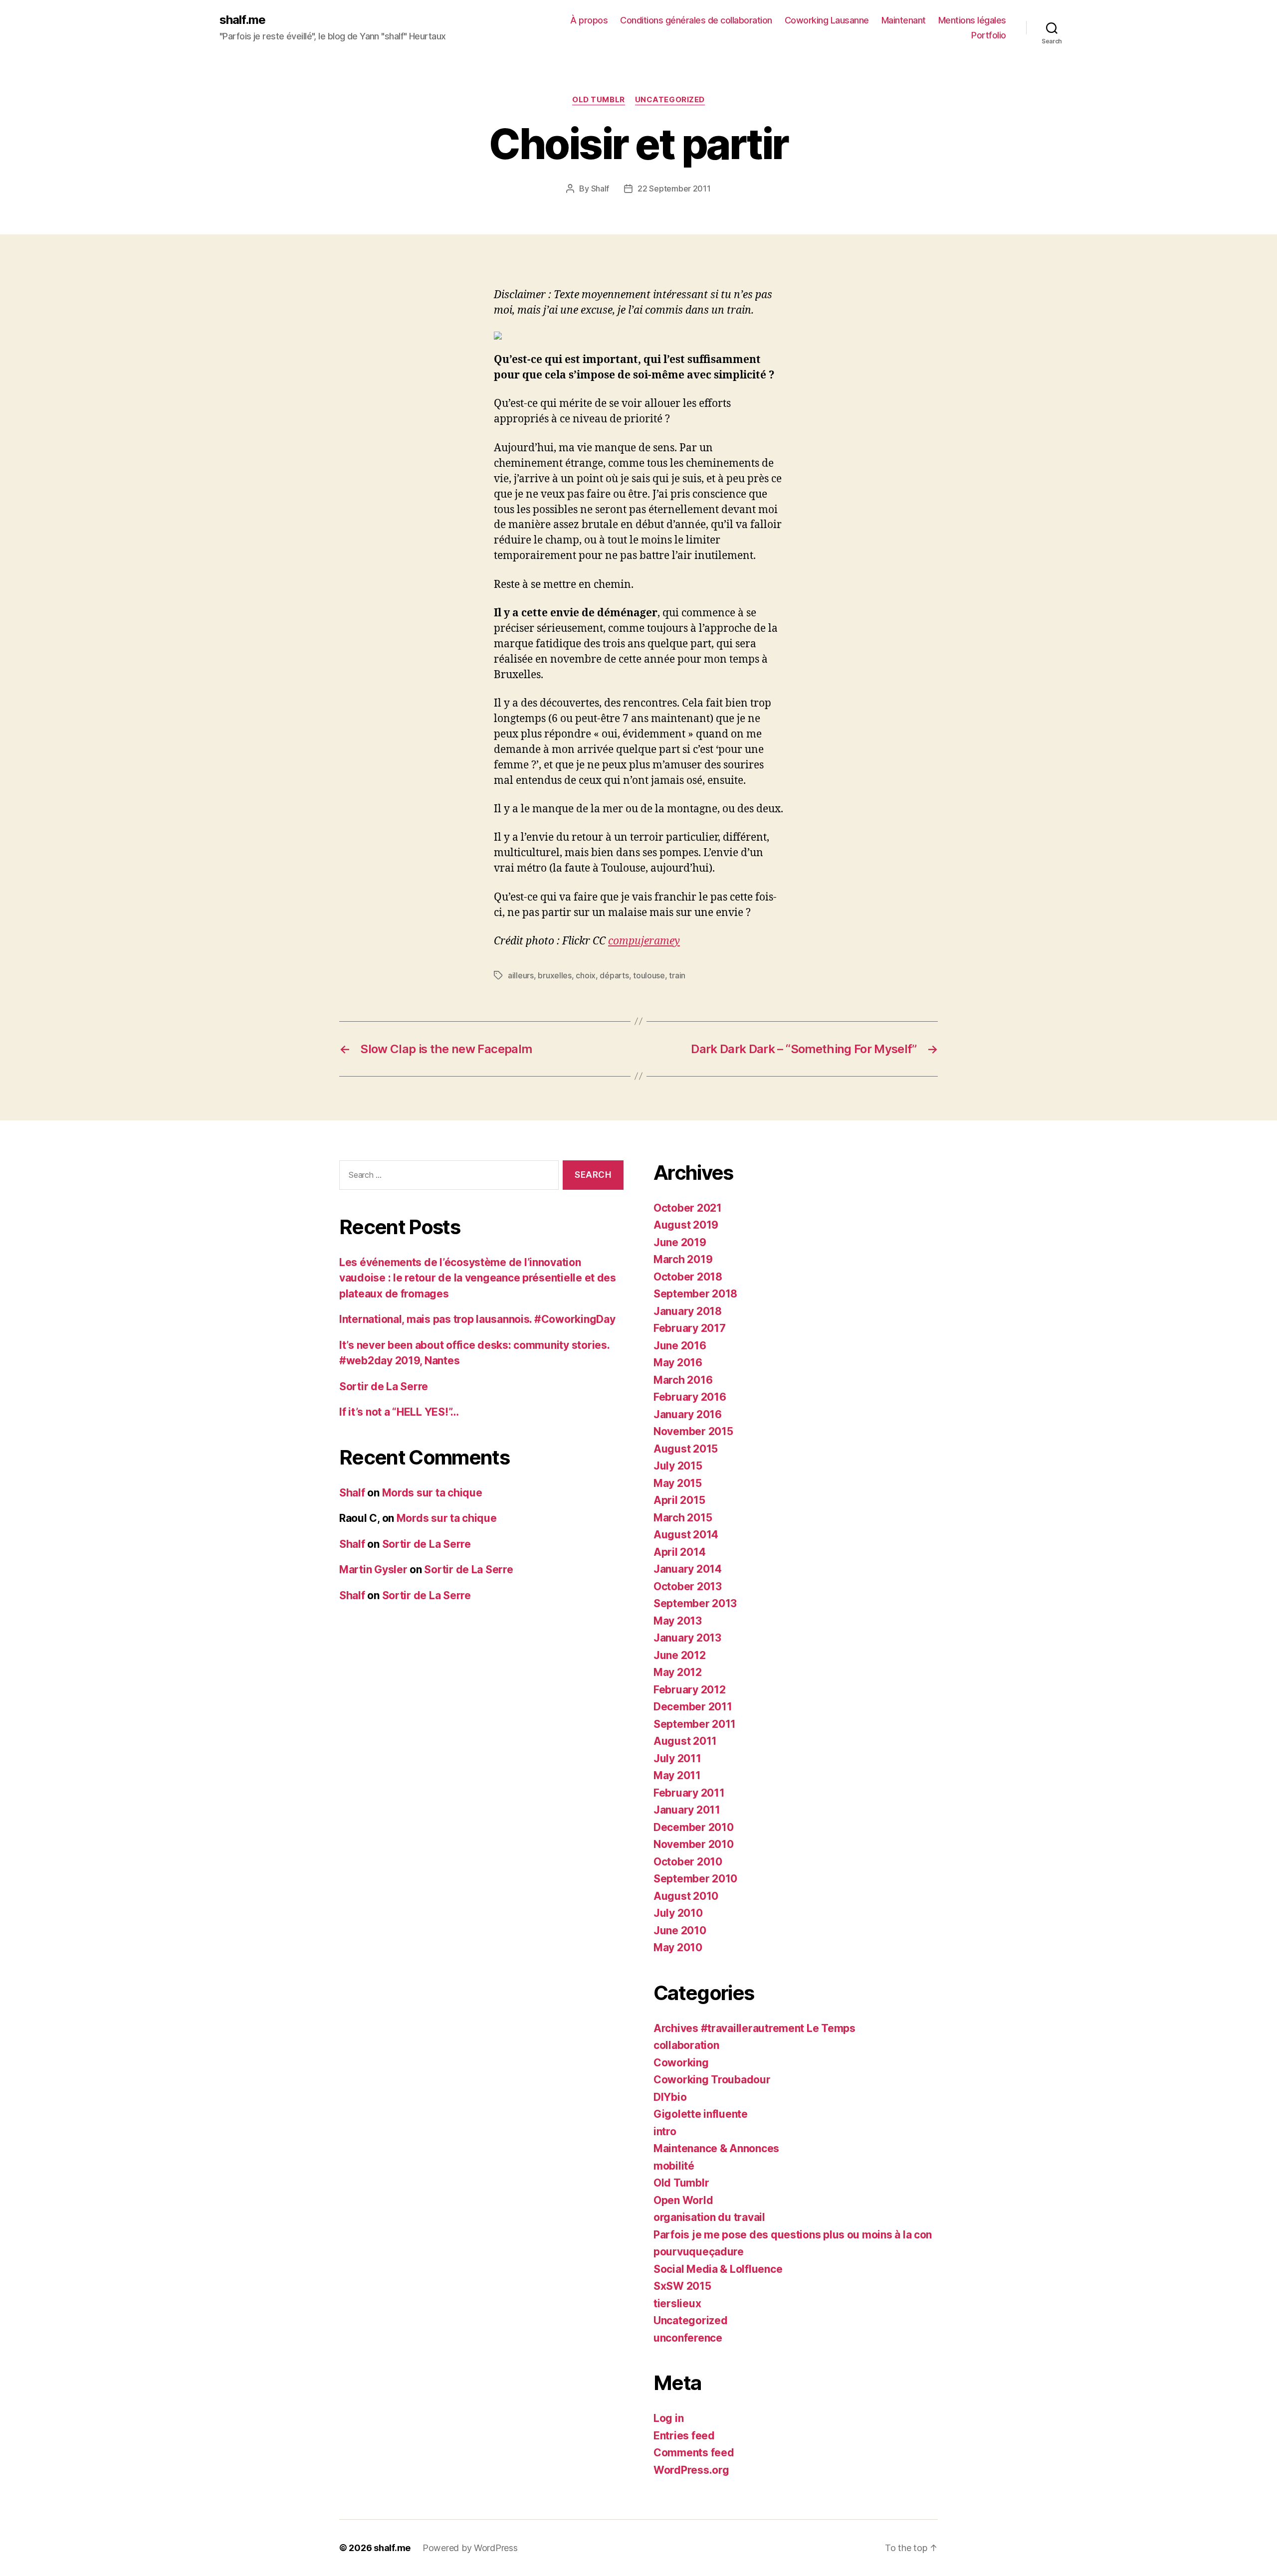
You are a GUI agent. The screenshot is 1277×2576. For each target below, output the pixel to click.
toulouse (649, 975)
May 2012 (678, 1672)
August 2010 (686, 1896)
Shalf (600, 188)
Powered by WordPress (470, 2548)
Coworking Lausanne (827, 20)
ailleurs (521, 975)
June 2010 (680, 1931)
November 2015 (693, 1431)
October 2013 (688, 1586)
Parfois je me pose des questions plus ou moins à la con (793, 2235)
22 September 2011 (674, 188)
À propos (589, 20)
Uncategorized (670, 100)
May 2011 (677, 1775)
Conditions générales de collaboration (696, 20)
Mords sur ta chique (432, 1493)
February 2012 (690, 1690)
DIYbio (670, 2097)
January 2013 (687, 1638)
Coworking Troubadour (712, 2080)
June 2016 (680, 1346)
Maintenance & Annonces (716, 2148)
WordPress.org (691, 2470)
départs (614, 975)
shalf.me (242, 20)
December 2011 (693, 1707)
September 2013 (695, 1603)
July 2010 (678, 1913)
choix (586, 975)
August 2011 (685, 1741)
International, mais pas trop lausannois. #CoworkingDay (477, 1319)
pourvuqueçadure (699, 2252)
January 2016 (688, 1414)
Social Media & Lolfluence (718, 2269)
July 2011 (677, 1758)
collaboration (686, 2045)
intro (665, 2131)
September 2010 (695, 1879)
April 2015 (679, 1500)
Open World (683, 2200)
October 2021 (688, 1208)
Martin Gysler (373, 1569)
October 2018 (688, 1277)
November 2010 (694, 1844)
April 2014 (679, 1552)
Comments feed (694, 2453)
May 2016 (678, 1363)
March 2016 (683, 1380)
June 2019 (680, 1242)
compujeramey (644, 941)
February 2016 (690, 1397)
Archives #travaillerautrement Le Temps (754, 2028)
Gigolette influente (701, 2114)
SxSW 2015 (682, 2286)
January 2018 (688, 1311)
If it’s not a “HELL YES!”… (399, 1412)
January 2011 (687, 1810)
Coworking (681, 2063)
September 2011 (695, 1724)
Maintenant (904, 20)
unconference (688, 2338)
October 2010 (688, 1862)
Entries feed (684, 2436)
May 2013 (678, 1621)
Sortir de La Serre (384, 1386)
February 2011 (689, 1793)
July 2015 (678, 1466)
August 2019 (686, 1225)
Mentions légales (972, 20)
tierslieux (677, 2303)
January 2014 (688, 1569)
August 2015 (686, 1449)
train (677, 975)
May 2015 (678, 1483)
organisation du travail (709, 2217)
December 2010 (694, 1827)
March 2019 (683, 1259)
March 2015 (683, 1518)
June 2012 (680, 1655)
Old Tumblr (599, 100)
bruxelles (555, 975)
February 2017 (690, 1328)
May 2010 (678, 1947)
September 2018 (695, 1294)
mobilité (674, 2166)
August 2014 (686, 1535)
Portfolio (989, 35)
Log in (668, 2418)
